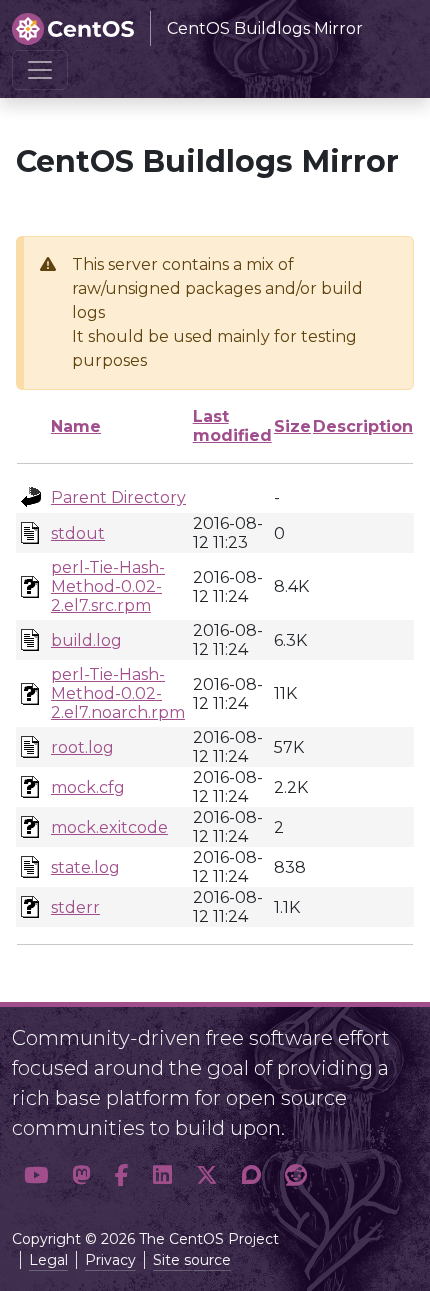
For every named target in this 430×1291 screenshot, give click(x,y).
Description (363, 426)
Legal (48, 1260)
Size (292, 426)
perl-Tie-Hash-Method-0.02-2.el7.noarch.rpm (118, 693)
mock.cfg (88, 787)
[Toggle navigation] (40, 70)
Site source (192, 1260)
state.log (85, 867)
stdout (78, 533)
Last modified (232, 426)
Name (76, 426)
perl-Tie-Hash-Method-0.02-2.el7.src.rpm (108, 586)
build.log (86, 640)
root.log (82, 747)
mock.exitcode (109, 827)
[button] (36, 1176)
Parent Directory (118, 497)
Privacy (110, 1260)
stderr (75, 907)
